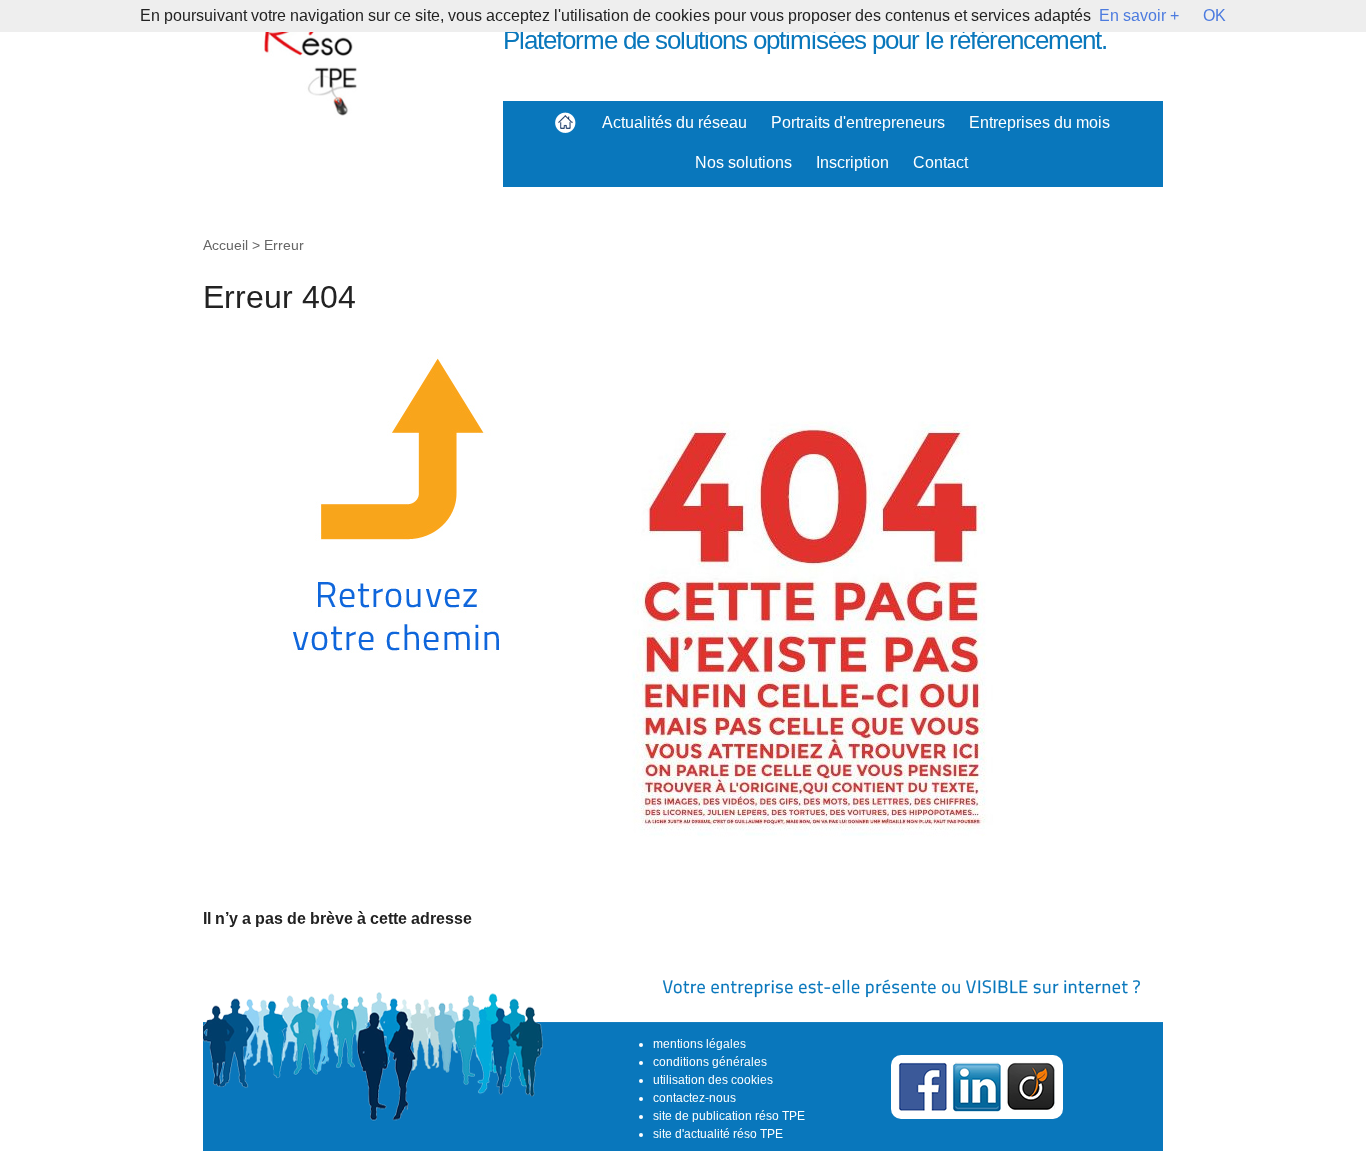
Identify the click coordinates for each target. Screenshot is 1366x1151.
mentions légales (699, 1044)
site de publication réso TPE (729, 1116)
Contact (940, 162)
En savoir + (1139, 15)
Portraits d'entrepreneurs (858, 122)
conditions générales (710, 1062)
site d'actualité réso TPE (718, 1134)
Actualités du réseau (674, 122)
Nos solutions (743, 162)
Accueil (225, 245)
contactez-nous (694, 1098)
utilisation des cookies (713, 1080)
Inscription (852, 162)
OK (1214, 15)
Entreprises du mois (1039, 122)
